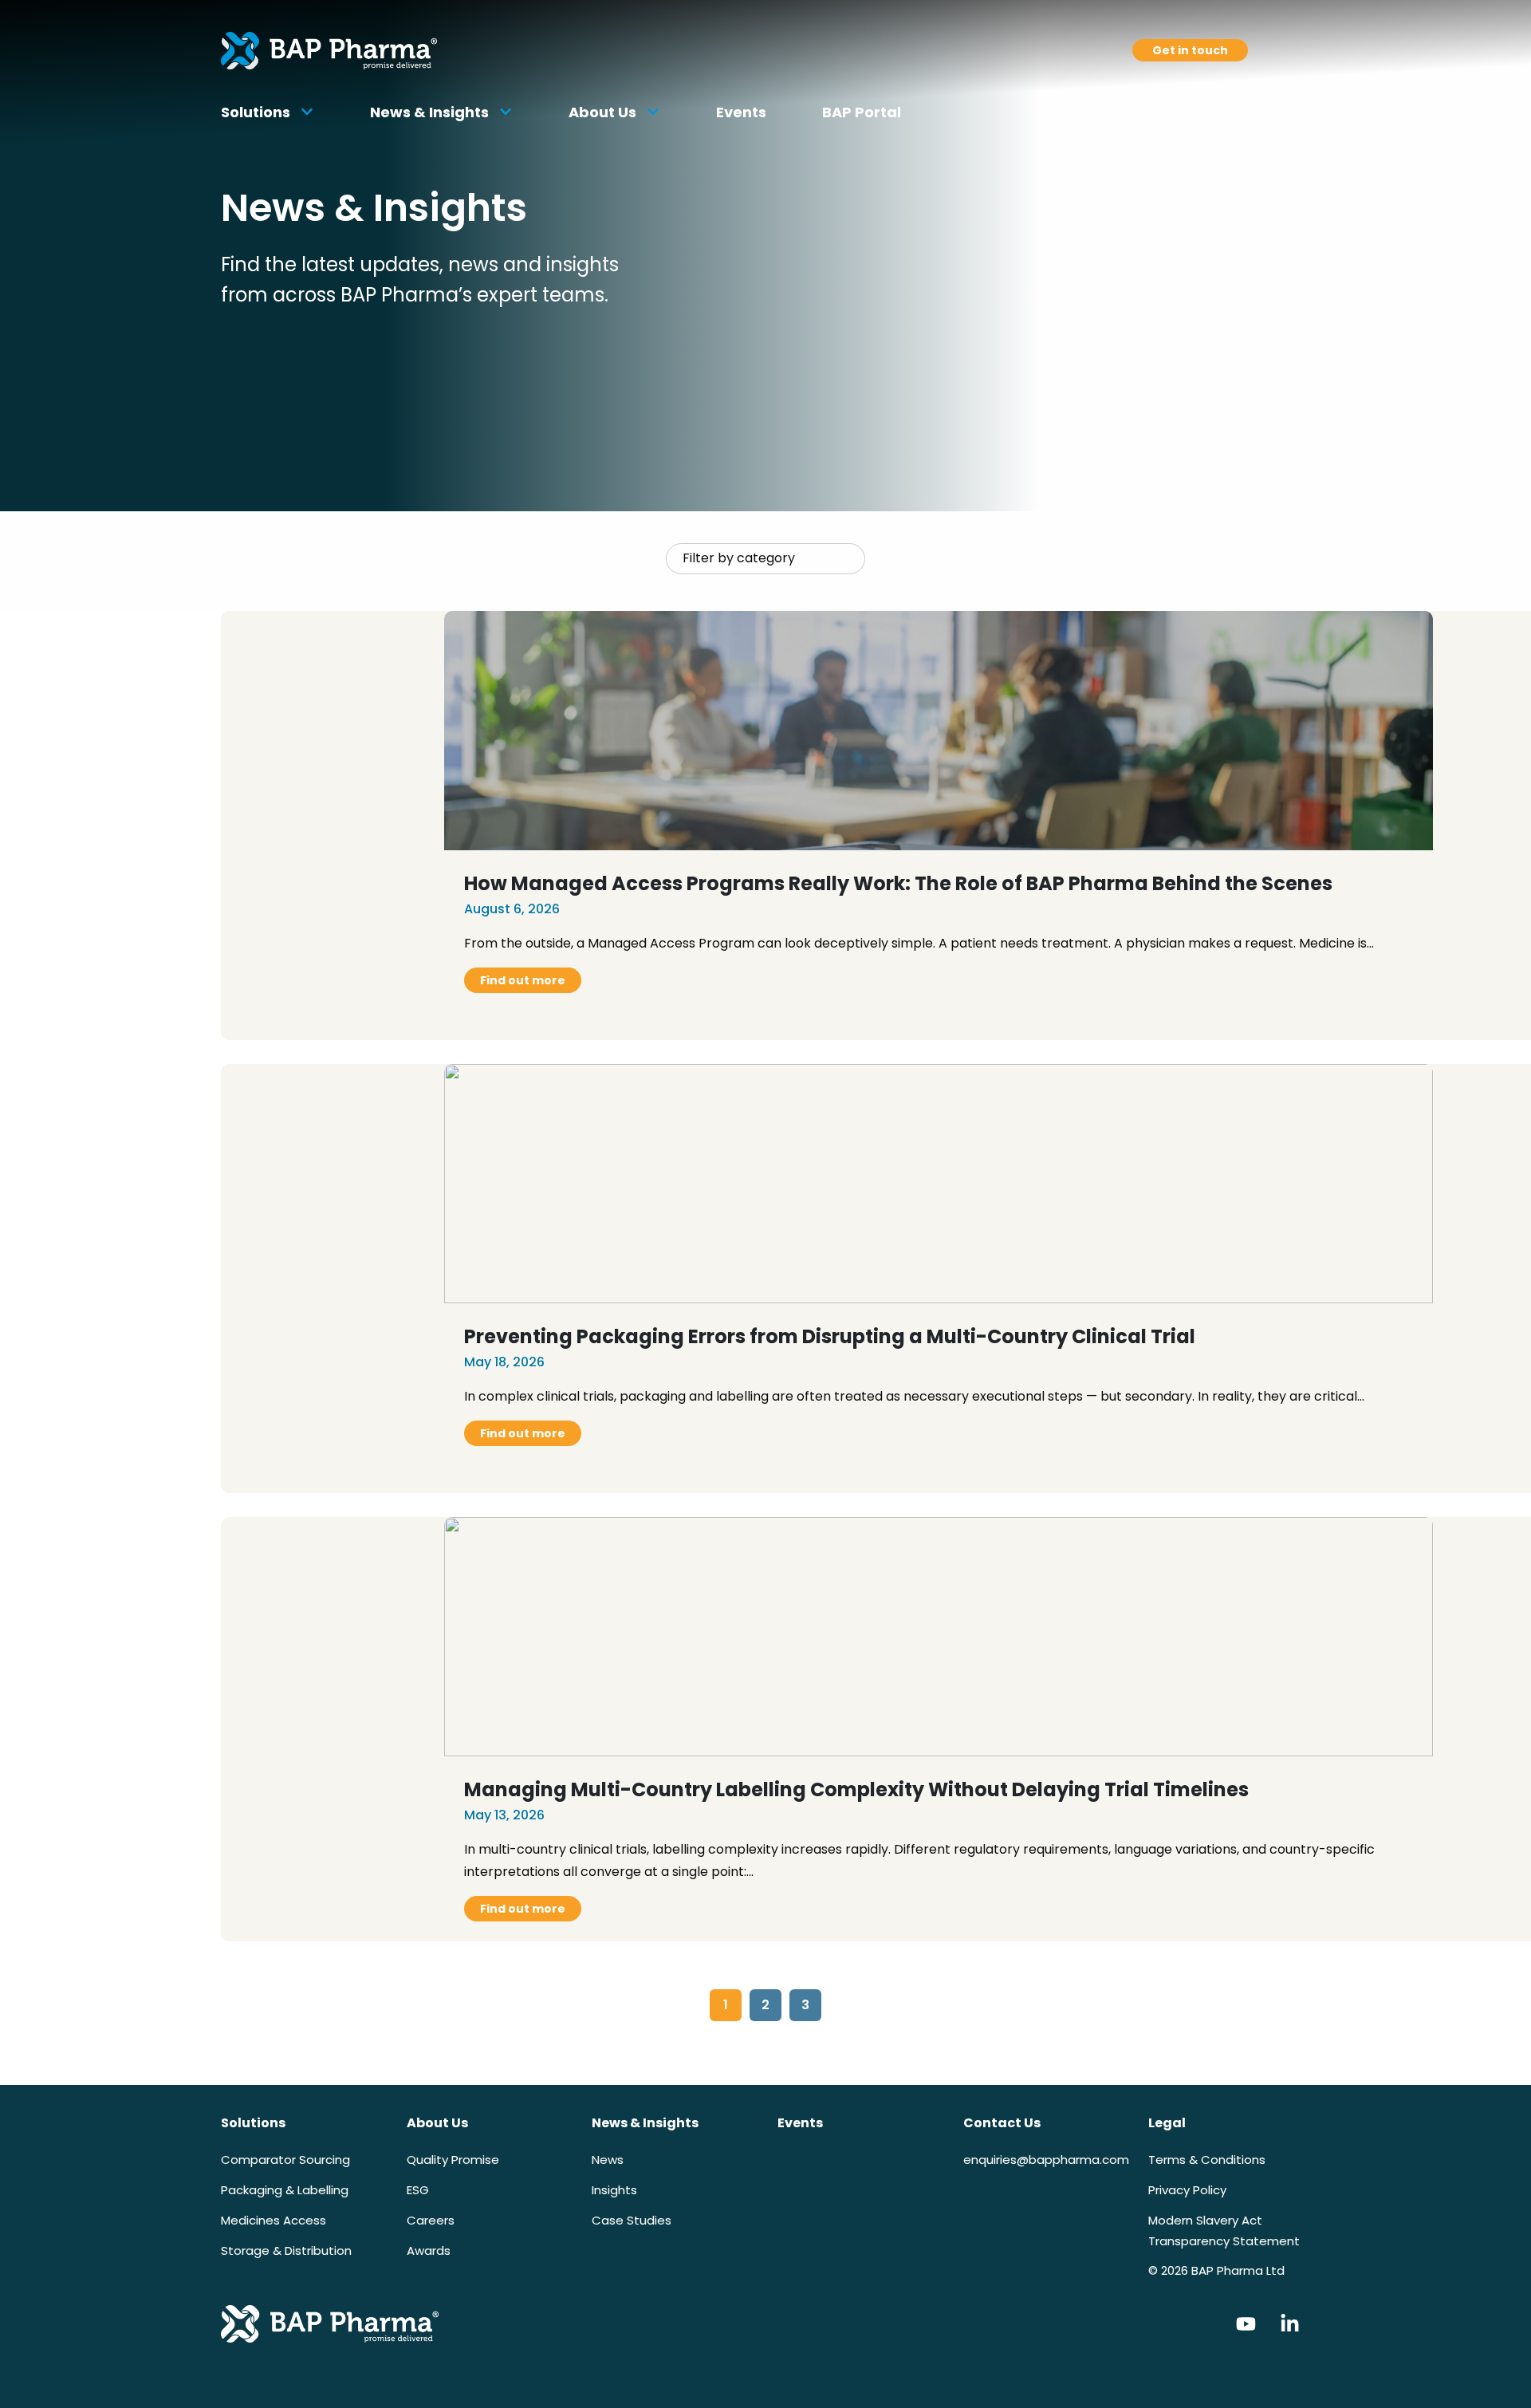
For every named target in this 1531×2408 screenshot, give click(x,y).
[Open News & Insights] (506, 112)
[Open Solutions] (307, 112)
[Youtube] (1246, 2324)
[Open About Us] (653, 112)
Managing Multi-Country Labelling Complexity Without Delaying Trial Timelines (856, 1789)
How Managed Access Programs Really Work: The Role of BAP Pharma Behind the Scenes (898, 883)
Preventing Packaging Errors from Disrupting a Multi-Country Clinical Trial (830, 1336)
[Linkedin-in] (1290, 2324)
